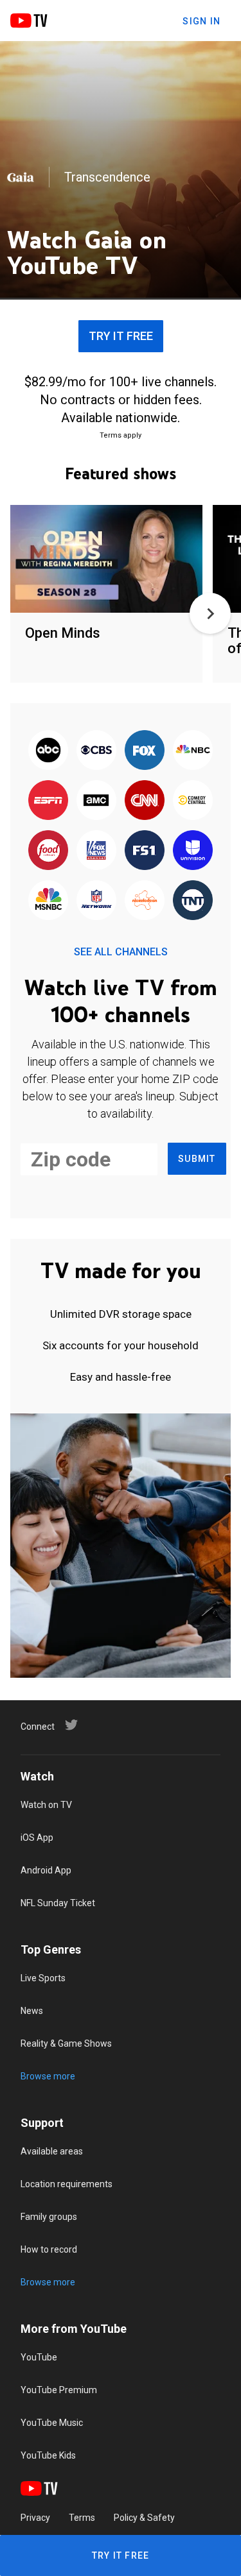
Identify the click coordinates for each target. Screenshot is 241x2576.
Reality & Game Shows (66, 2043)
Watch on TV (46, 1805)
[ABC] (48, 751)
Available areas (52, 2151)
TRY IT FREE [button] (121, 336)
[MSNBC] (48, 901)
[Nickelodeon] (145, 901)
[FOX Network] (145, 751)
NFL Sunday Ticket (58, 1903)
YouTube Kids (48, 2455)
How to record (49, 2249)
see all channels (121, 952)
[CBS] (96, 751)
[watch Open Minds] (106, 560)
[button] (210, 613)
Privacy (35, 2518)
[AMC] (96, 801)
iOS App (37, 1838)
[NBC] (193, 751)
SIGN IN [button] (201, 21)
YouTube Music (52, 2423)
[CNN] (145, 801)
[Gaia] (21, 177)
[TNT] (193, 901)
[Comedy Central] (193, 801)
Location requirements (67, 2184)
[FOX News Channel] (96, 851)
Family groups (49, 2217)
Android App (46, 1870)
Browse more (48, 2076)
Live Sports (43, 1978)
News (32, 2011)
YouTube (39, 2357)
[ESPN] (48, 801)
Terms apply (121, 435)
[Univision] (193, 851)
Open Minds (63, 633)
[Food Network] (48, 851)
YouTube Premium (59, 2390)
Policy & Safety (144, 2518)
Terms (82, 2518)
